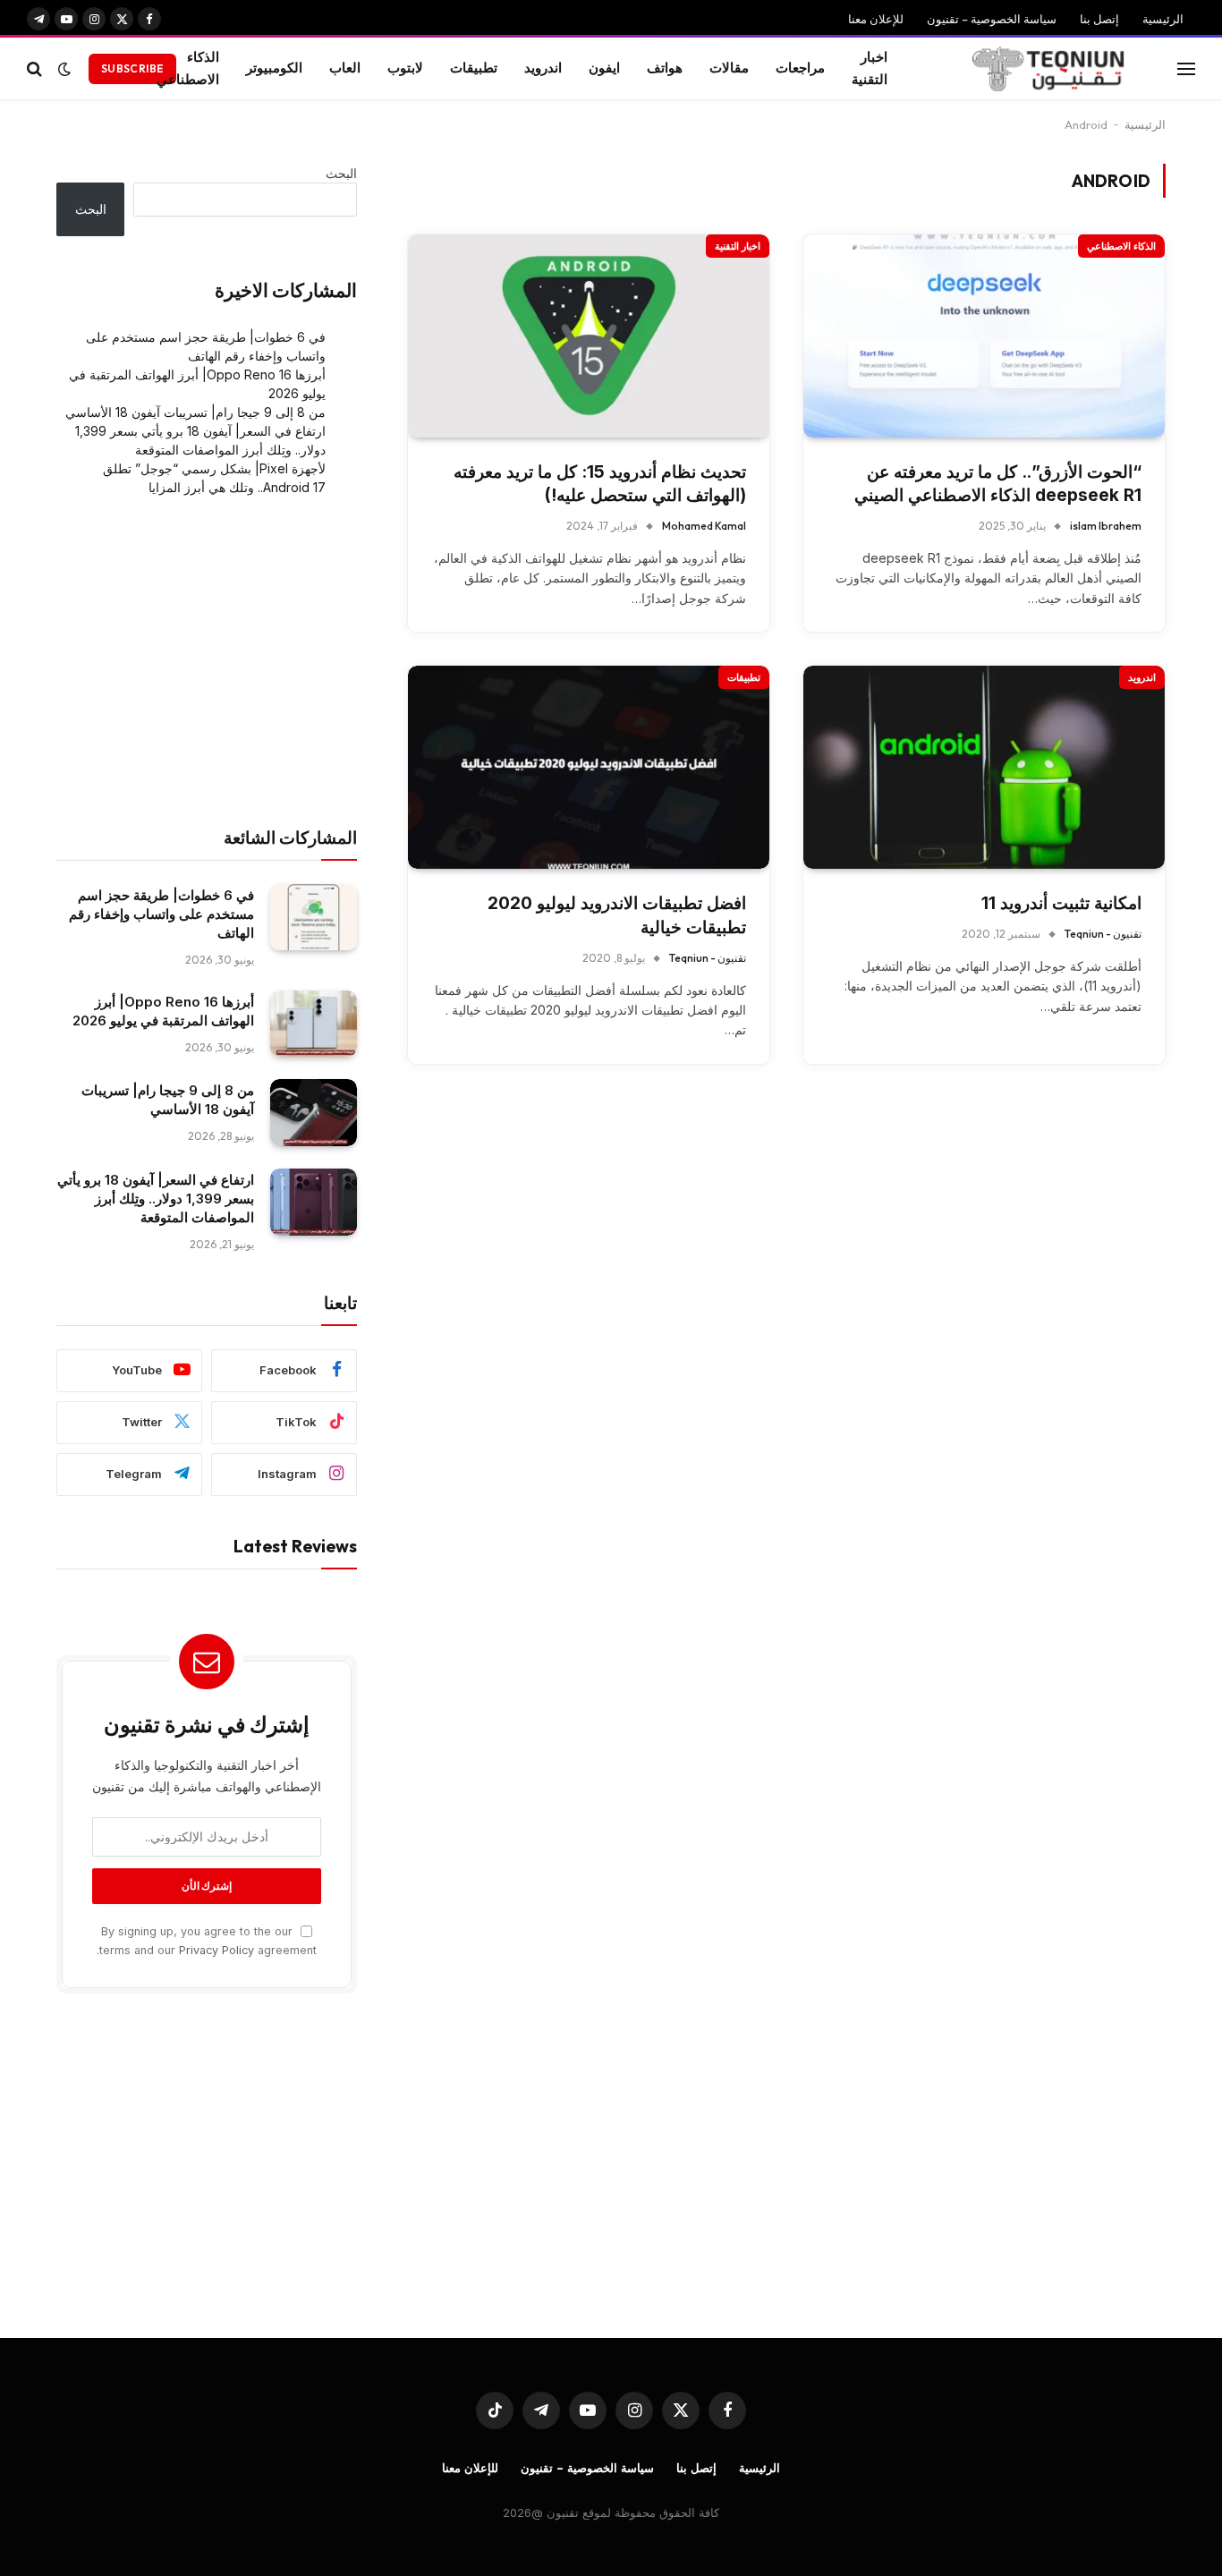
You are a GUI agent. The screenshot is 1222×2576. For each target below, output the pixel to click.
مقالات (729, 68)
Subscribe (132, 68)
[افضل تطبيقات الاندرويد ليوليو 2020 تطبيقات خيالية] (589, 767)
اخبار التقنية (870, 68)
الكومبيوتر (274, 68)
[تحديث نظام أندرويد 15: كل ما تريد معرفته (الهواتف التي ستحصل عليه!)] (589, 336)
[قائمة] (1186, 68)
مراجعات (800, 68)
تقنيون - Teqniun (1103, 934)
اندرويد (543, 68)
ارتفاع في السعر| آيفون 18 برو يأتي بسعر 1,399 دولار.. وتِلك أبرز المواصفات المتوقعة (156, 1199)
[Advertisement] (207, 662)
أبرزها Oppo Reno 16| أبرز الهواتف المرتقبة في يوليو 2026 (163, 1011)
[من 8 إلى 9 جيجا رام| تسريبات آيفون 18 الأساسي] (314, 1113)
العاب (345, 68)
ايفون (604, 68)
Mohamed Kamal (704, 526)
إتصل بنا (1099, 19)
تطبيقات (474, 68)
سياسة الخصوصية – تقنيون (992, 19)
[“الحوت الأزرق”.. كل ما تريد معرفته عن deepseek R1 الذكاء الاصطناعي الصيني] (984, 336)
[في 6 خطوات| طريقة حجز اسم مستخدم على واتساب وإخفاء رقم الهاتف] (314, 918)
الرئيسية (1163, 19)
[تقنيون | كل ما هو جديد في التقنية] (1048, 69)
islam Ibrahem (1106, 526)
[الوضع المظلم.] (64, 69)
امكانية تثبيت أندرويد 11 (1061, 903)
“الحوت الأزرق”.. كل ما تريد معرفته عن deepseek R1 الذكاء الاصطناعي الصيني (998, 484)
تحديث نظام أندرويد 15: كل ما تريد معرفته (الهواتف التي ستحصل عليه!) (600, 484)
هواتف (665, 68)
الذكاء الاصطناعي (188, 68)
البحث (341, 173)
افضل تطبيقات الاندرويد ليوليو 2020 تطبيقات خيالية (617, 915)
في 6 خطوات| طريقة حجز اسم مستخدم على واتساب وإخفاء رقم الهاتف (161, 914)
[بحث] (36, 68)
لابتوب (405, 68)
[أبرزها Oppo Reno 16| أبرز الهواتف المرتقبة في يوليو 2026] (314, 1024)
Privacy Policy (216, 1950)
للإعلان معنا (876, 19)
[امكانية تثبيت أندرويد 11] (984, 767)
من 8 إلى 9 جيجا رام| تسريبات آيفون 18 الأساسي (195, 412)
